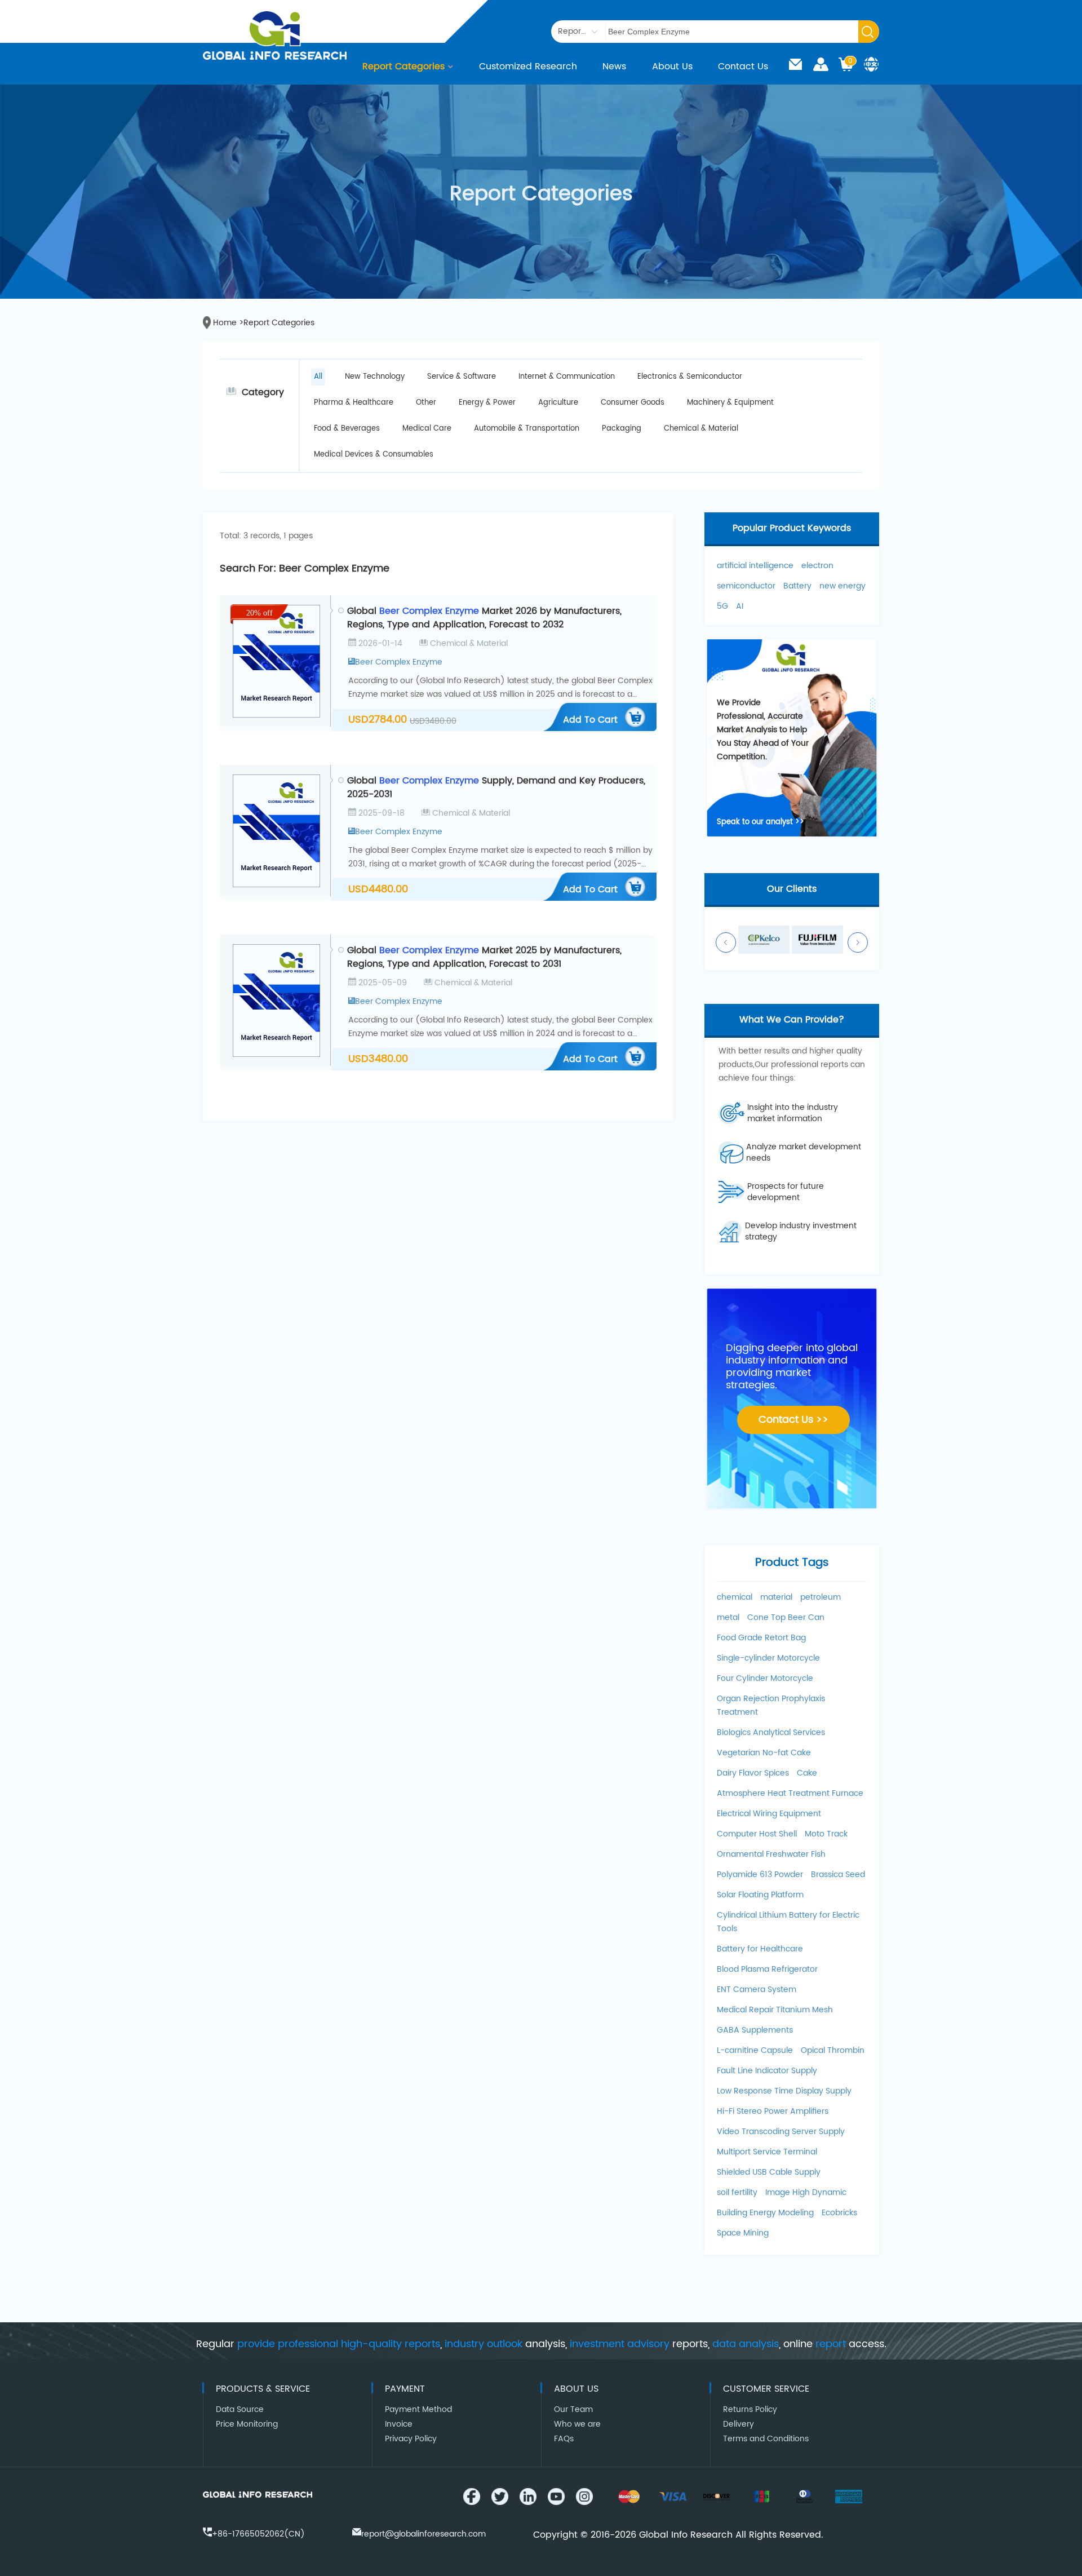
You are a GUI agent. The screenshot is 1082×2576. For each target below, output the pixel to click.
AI (740, 606)
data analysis (746, 2344)
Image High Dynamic (806, 2192)
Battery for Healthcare (760, 1949)
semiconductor (746, 586)
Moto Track (826, 1834)
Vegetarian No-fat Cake (764, 1753)
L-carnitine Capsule (755, 2050)
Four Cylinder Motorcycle (765, 1678)
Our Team (573, 2409)
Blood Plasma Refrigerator (767, 1969)
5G (722, 606)
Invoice (399, 2424)
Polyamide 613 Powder (760, 1875)
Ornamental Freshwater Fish (771, 1854)
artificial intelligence (755, 566)
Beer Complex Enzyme (399, 662)
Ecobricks (839, 2213)
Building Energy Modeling (765, 2213)
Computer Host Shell (757, 1834)
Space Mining (743, 2233)
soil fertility (737, 2192)
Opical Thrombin (833, 2050)
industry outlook (484, 2344)
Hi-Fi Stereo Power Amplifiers (773, 2111)
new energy (842, 586)
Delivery (739, 2424)
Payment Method (418, 2409)
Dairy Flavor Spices (753, 1773)
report (831, 2344)
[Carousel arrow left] (726, 942)
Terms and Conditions (766, 2439)
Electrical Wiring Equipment (769, 1814)
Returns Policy (750, 2409)
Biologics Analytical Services (771, 1732)
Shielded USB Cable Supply (769, 2172)
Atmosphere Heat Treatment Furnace (790, 1793)
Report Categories (403, 67)
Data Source (240, 2409)
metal (728, 1617)
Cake (807, 1773)
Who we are (577, 2424)
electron (817, 566)
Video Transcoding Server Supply (781, 2132)
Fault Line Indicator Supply (767, 2071)
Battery (797, 586)
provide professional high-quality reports (339, 2344)
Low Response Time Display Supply (784, 2091)
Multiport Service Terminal (767, 2152)
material (776, 1597)
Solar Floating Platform (760, 1895)
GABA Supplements (755, 2030)
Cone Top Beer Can (786, 1617)
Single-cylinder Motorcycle (768, 1658)
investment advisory (620, 2344)
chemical (735, 1597)
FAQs (564, 2439)
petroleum (821, 1597)
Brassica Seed (838, 1875)
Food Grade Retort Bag (761, 1638)
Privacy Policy (411, 2439)
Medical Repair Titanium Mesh (775, 2010)
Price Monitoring (247, 2424)
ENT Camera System (757, 1989)
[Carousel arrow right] (858, 942)
